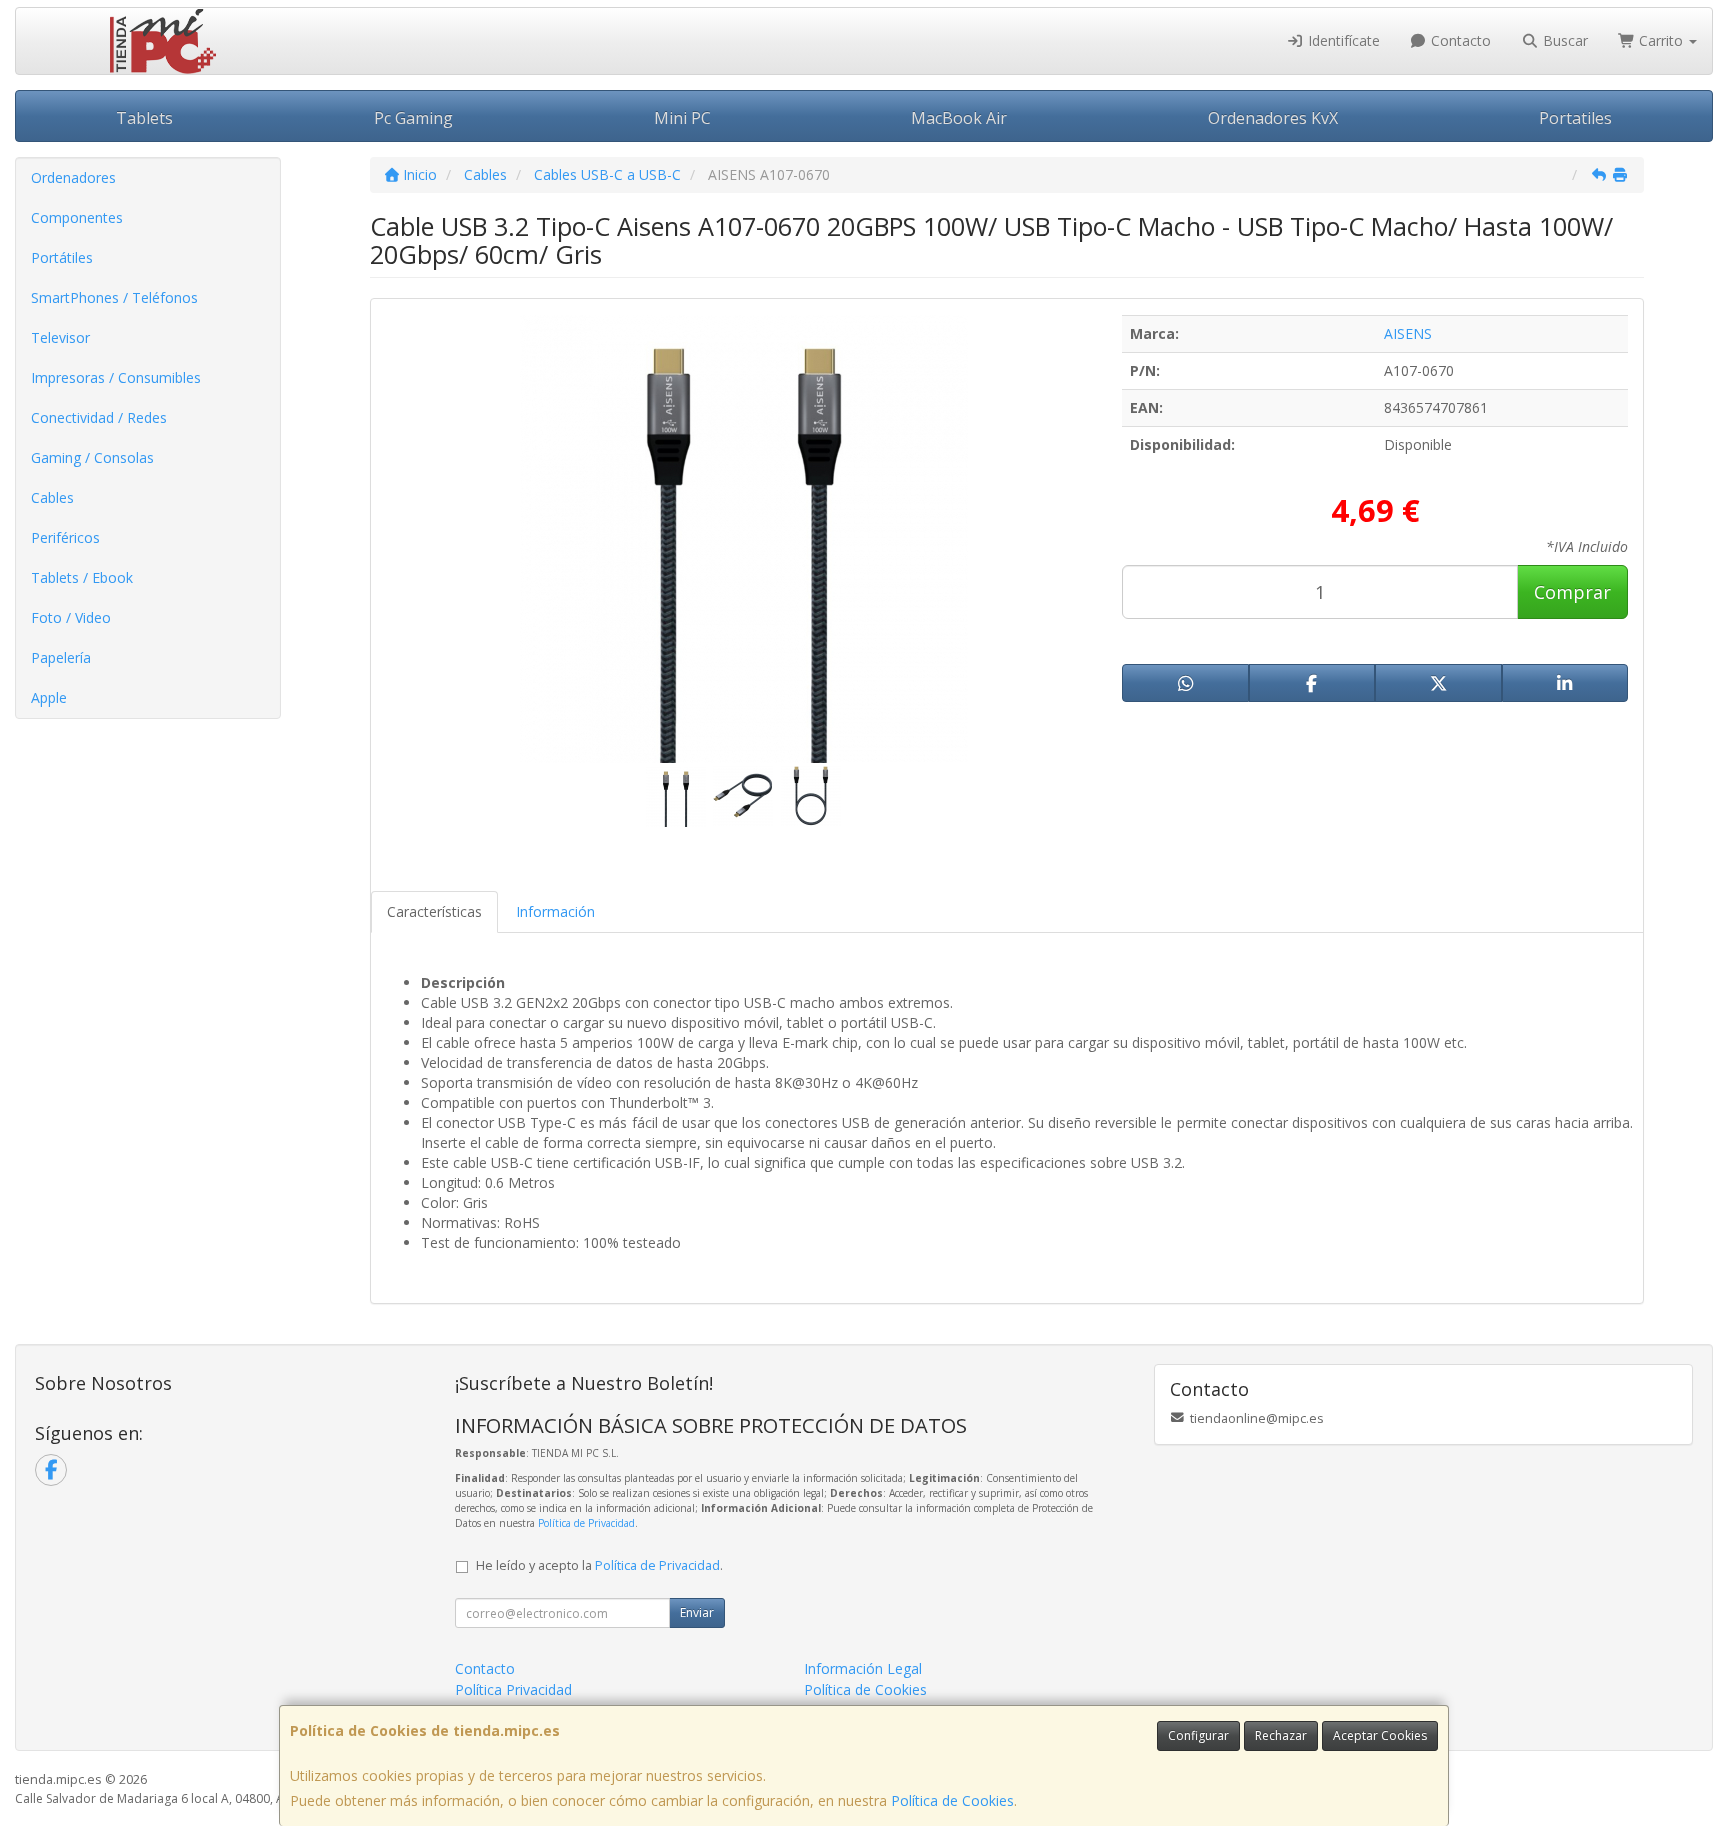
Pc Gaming (413, 118)
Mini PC (682, 118)
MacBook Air (959, 118)
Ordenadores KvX (1273, 118)
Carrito (1661, 40)
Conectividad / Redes (99, 417)
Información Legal (863, 1668)
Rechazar (1281, 1735)
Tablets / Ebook (82, 577)
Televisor (60, 337)
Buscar (1563, 40)
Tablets (144, 118)
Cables (52, 497)
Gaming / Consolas (92, 457)
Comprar (1572, 592)
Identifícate (1342, 40)
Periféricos (65, 537)
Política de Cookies (952, 1800)
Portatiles (1575, 118)
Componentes (77, 217)
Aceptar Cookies (1380, 1735)
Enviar (697, 1612)
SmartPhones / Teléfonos (114, 297)
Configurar (1198, 1735)
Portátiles (62, 257)
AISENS (1408, 333)
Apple (49, 697)
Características (434, 911)
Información (555, 911)
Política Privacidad (513, 1689)
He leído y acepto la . (599, 1565)
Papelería (61, 657)
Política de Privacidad (586, 1523)
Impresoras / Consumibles (116, 377)
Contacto (1459, 40)
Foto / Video (71, 617)
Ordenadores (73, 177)
